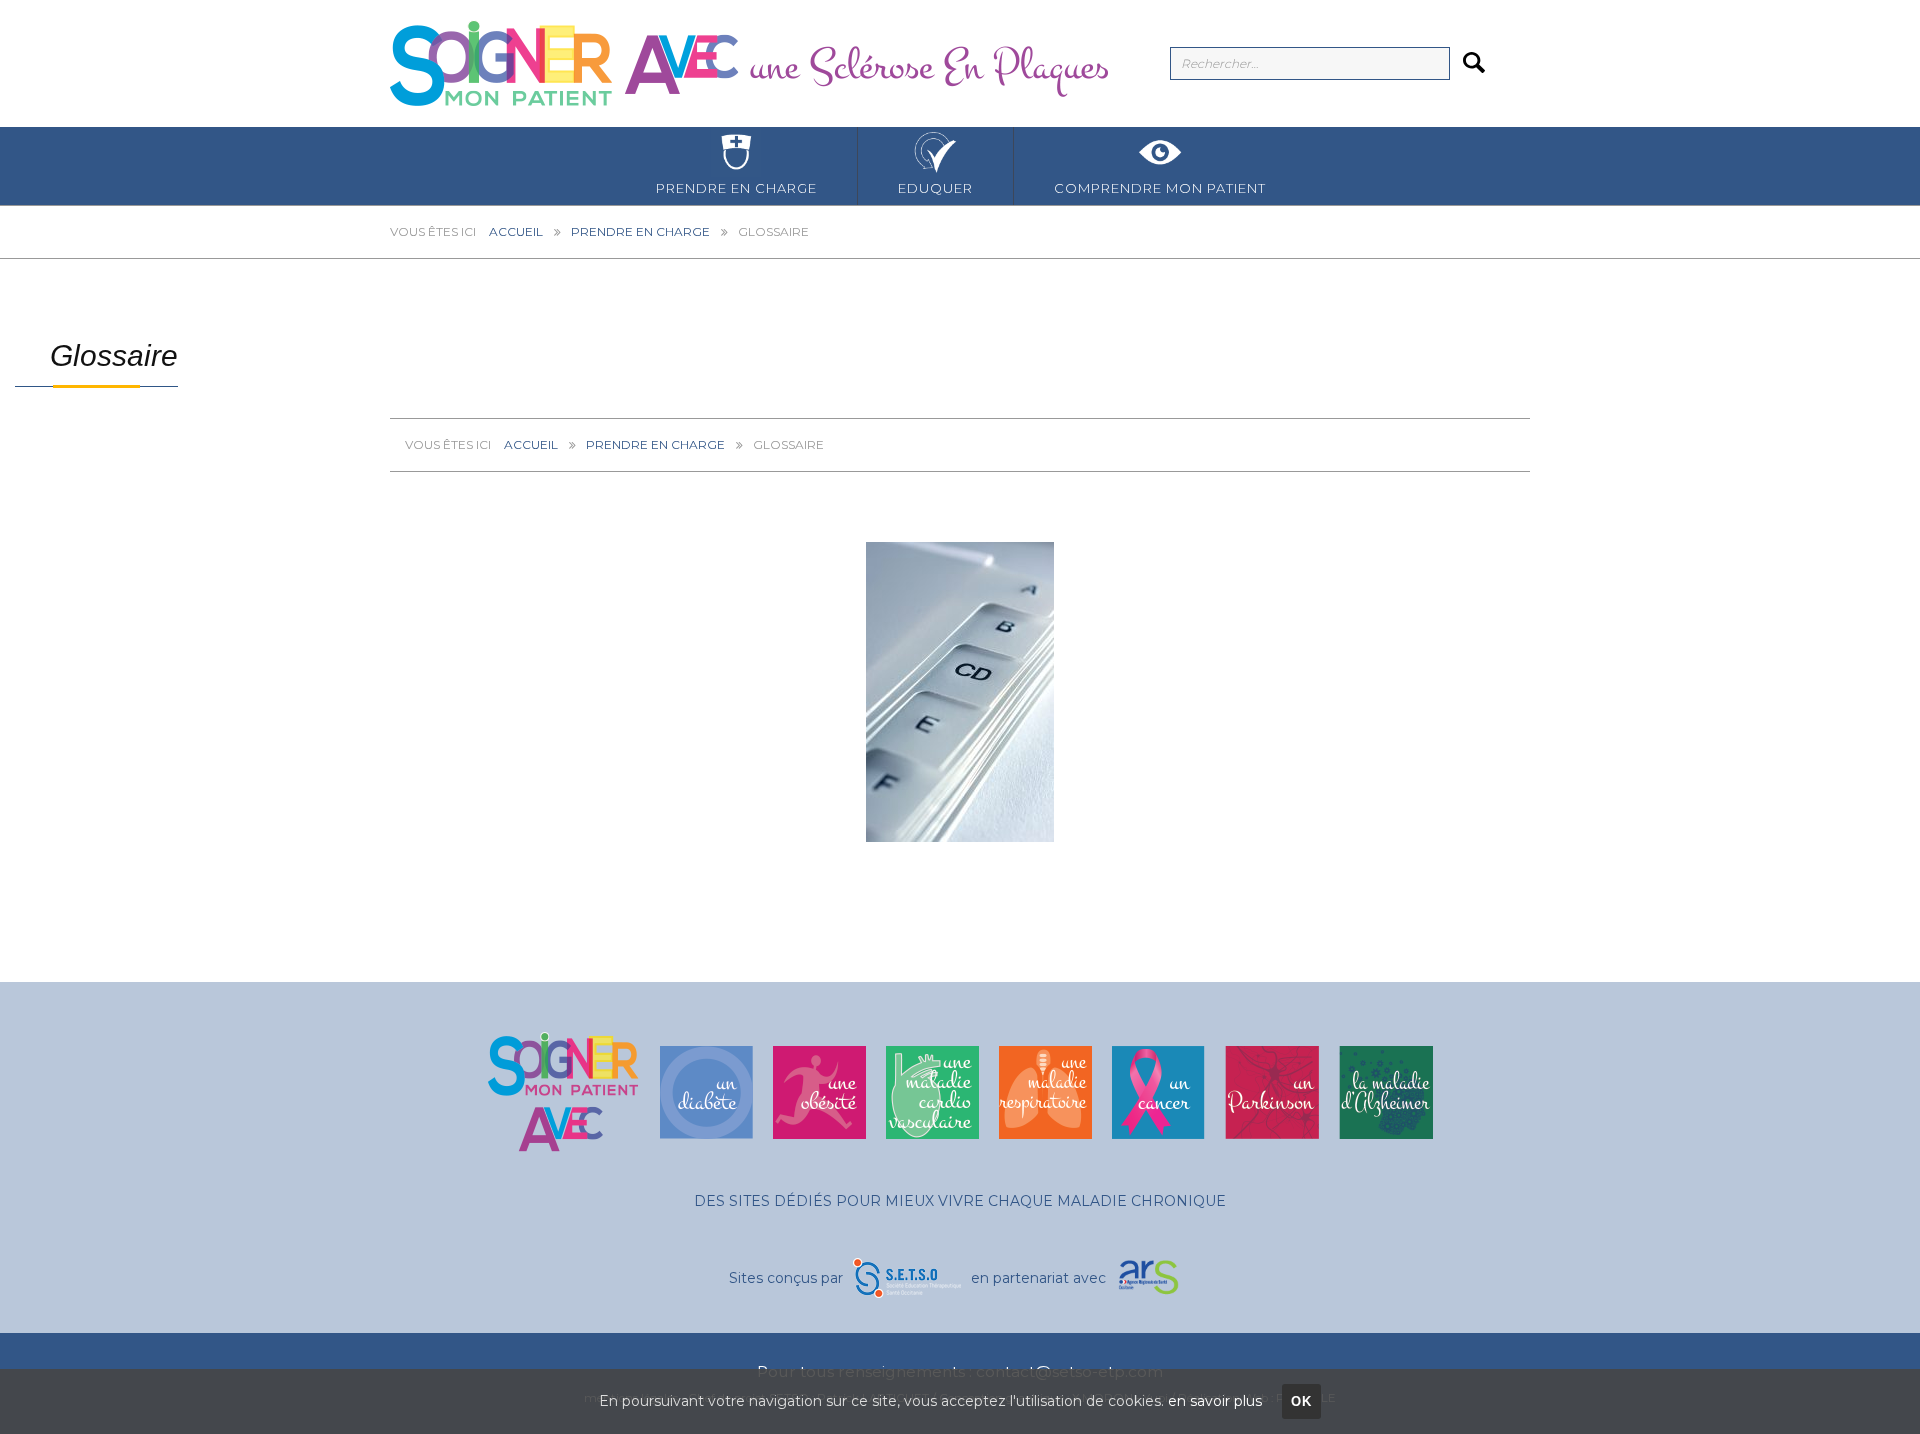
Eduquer (935, 188)
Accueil (516, 231)
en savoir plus (1215, 1401)
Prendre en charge (736, 188)
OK (1302, 1401)
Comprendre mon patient (1160, 188)
